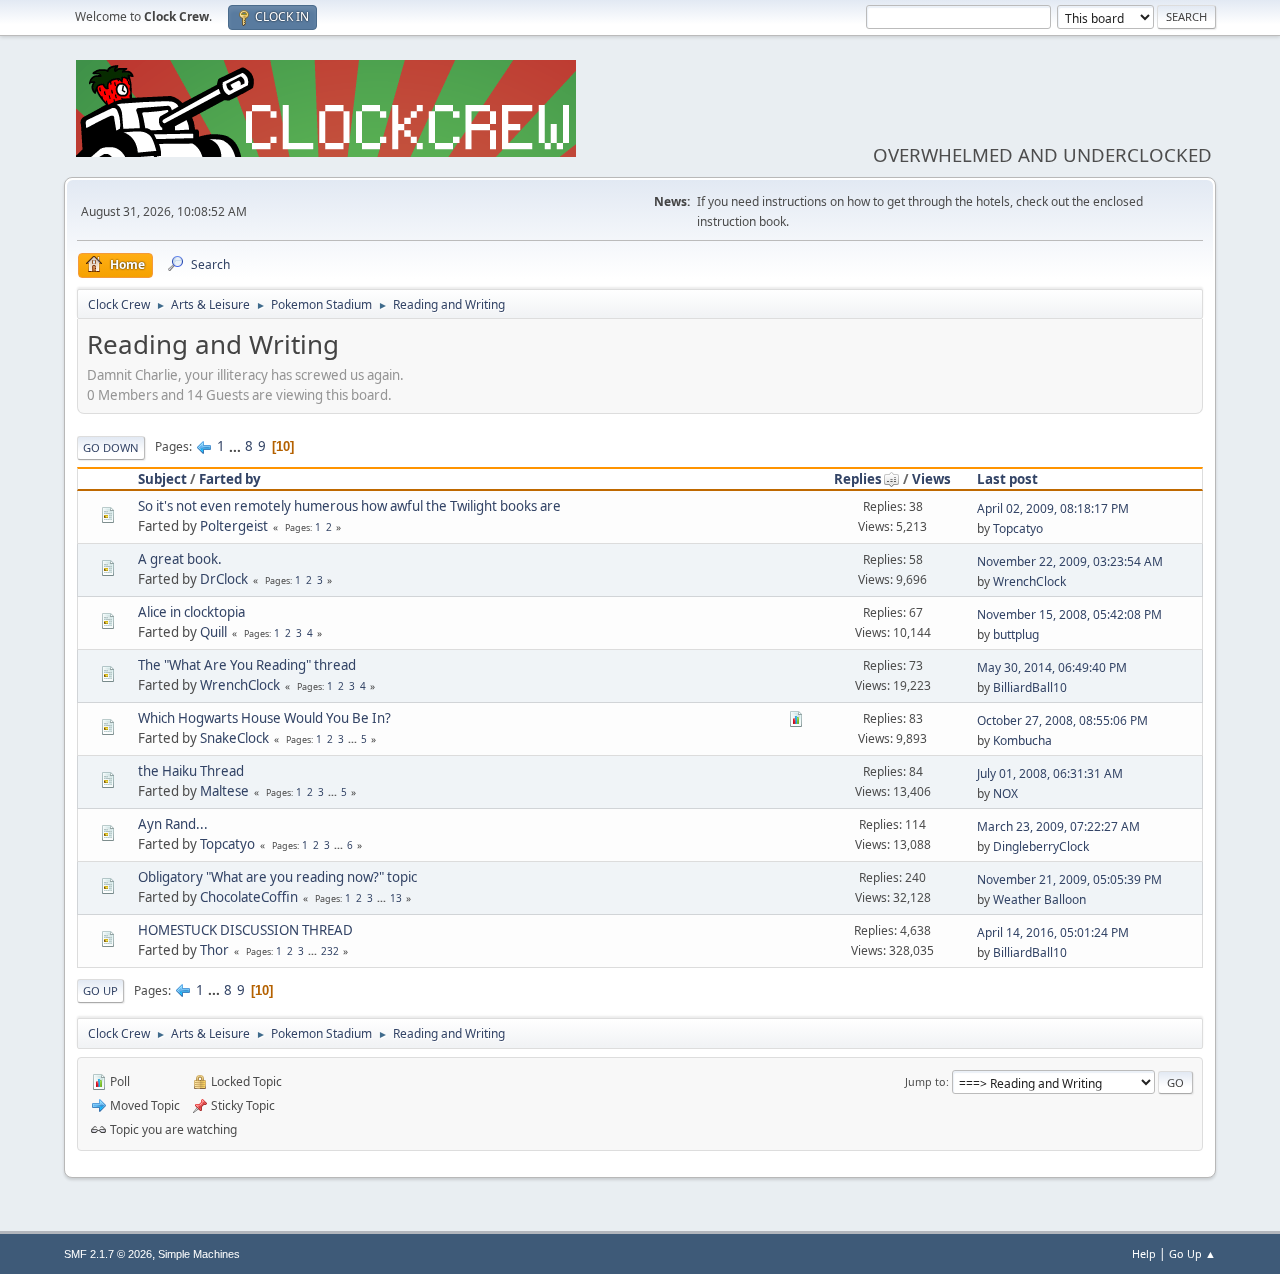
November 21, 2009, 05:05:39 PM (1069, 879)
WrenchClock (1029, 581)
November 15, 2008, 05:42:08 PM (1069, 614)
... (236, 446)
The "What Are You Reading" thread (247, 665)
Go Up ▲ (1192, 1253)
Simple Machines (199, 1254)
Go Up (100, 990)
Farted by (230, 479)
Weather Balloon (1039, 899)
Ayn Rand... (173, 824)
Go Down (111, 447)
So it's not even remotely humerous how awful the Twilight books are (349, 506)
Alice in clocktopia (191, 612)
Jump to (925, 1081)
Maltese (224, 791)
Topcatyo (1018, 528)
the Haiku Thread (191, 771)
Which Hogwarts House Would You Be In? (264, 718)
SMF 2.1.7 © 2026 (108, 1254)
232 (330, 951)
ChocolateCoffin (249, 897)
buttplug (1016, 634)
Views (931, 479)
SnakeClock (234, 738)
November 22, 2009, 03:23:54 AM (1070, 561)
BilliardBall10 (1030, 687)
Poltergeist (234, 526)
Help (1144, 1253)
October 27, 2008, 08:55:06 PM (1062, 720)
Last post (1007, 479)
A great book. (180, 559)
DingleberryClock (1041, 846)
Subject (162, 479)
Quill (213, 632)
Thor (214, 950)
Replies (858, 479)
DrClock (224, 579)
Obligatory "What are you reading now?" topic (277, 877)
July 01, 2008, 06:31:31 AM (1050, 773)
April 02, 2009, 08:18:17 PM (1053, 508)
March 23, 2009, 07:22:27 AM (1058, 826)
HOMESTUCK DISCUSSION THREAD (245, 930)
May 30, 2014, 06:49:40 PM (1052, 667)
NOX (1005, 793)
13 (396, 898)
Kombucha (1022, 740)
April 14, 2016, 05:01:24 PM (1053, 932)
